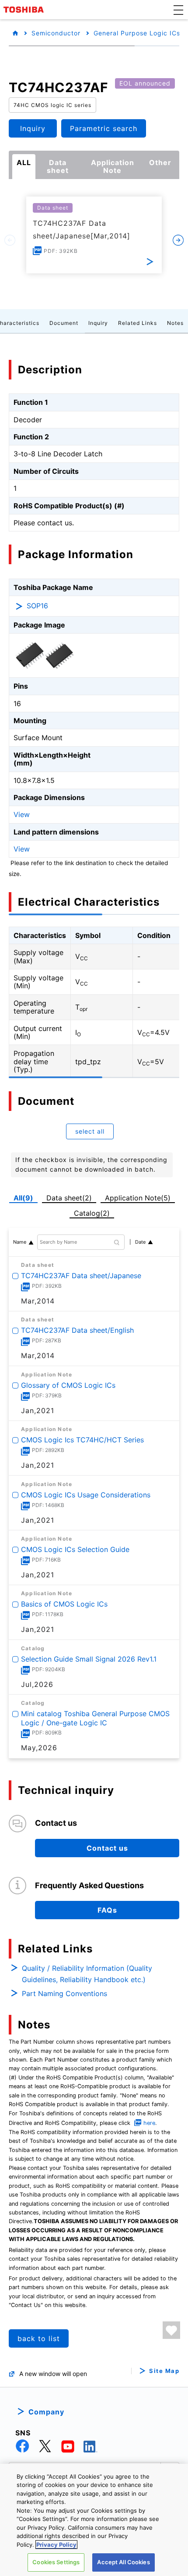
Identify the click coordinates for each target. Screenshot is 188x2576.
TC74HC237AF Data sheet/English (77, 1330)
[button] (178, 10)
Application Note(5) (138, 1198)
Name (20, 1242)
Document (64, 323)
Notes (175, 323)
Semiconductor (56, 33)
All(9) (23, 1198)
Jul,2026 (37, 1684)
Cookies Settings (56, 2562)
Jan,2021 (38, 1410)
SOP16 (37, 606)
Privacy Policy (56, 2545)
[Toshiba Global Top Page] (25, 10)
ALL (24, 162)
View (22, 814)
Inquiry (98, 323)
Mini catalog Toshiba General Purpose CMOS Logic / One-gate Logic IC (95, 1718)
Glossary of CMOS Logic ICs (68, 1385)
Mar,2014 (38, 1301)
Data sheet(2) (69, 1198)
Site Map (164, 2371)
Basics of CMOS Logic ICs (64, 1604)
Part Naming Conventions (64, 1993)
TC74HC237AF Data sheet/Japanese (81, 1276)
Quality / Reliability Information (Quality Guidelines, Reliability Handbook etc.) (87, 1974)
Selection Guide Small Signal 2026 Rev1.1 (89, 1659)
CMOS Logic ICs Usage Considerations (86, 1494)
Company (46, 2412)
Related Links (138, 323)
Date (140, 1242)
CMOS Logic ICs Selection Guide (75, 1549)
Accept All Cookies (123, 2562)
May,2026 (39, 1748)
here (149, 2123)
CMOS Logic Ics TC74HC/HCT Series (82, 1440)
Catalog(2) (92, 1213)
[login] (171, 2330)
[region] (94, 2520)
